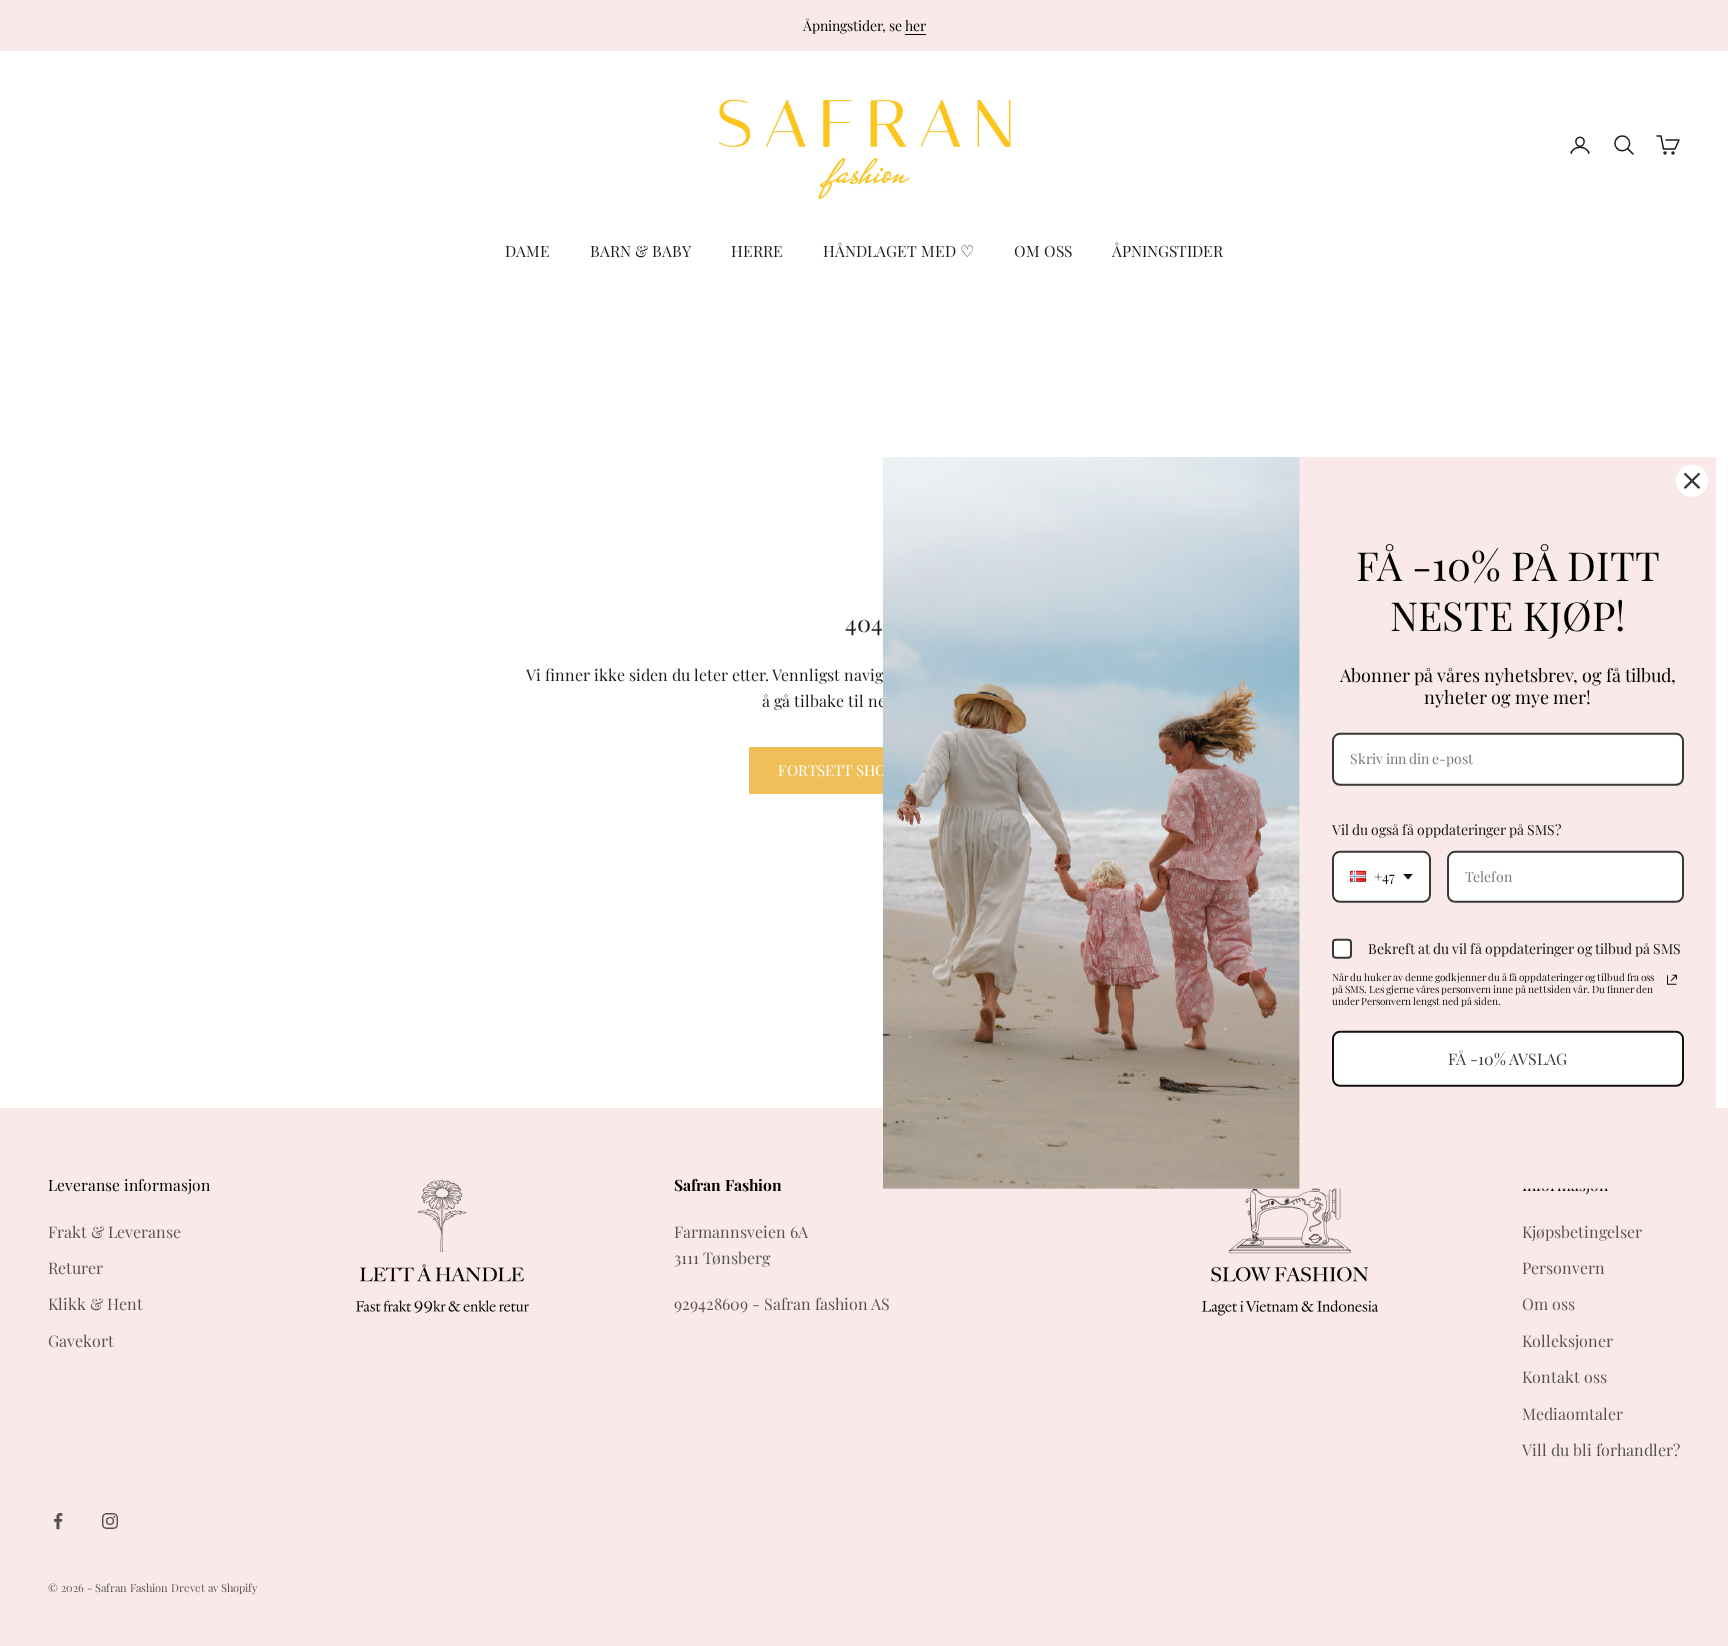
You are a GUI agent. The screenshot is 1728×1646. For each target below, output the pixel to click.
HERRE (757, 250)
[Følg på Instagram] (110, 1521)
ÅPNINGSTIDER (1167, 250)
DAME (527, 250)
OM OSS (1043, 250)
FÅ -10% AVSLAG (1507, 1058)
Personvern (1563, 1267)
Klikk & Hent (95, 1303)
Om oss (1548, 1303)
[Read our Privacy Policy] (1672, 980)
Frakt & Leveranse (114, 1231)
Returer (75, 1267)
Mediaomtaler (1572, 1413)
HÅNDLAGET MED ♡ (898, 250)
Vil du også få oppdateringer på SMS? (1446, 829)
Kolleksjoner (1567, 1340)
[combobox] (1381, 876)
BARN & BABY (640, 250)
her (915, 25)
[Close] (1692, 481)
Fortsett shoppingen (864, 770)
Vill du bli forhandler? (1601, 1449)
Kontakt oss (1564, 1376)
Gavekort (81, 1340)
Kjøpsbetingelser (1582, 1231)
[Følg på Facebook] (58, 1521)
